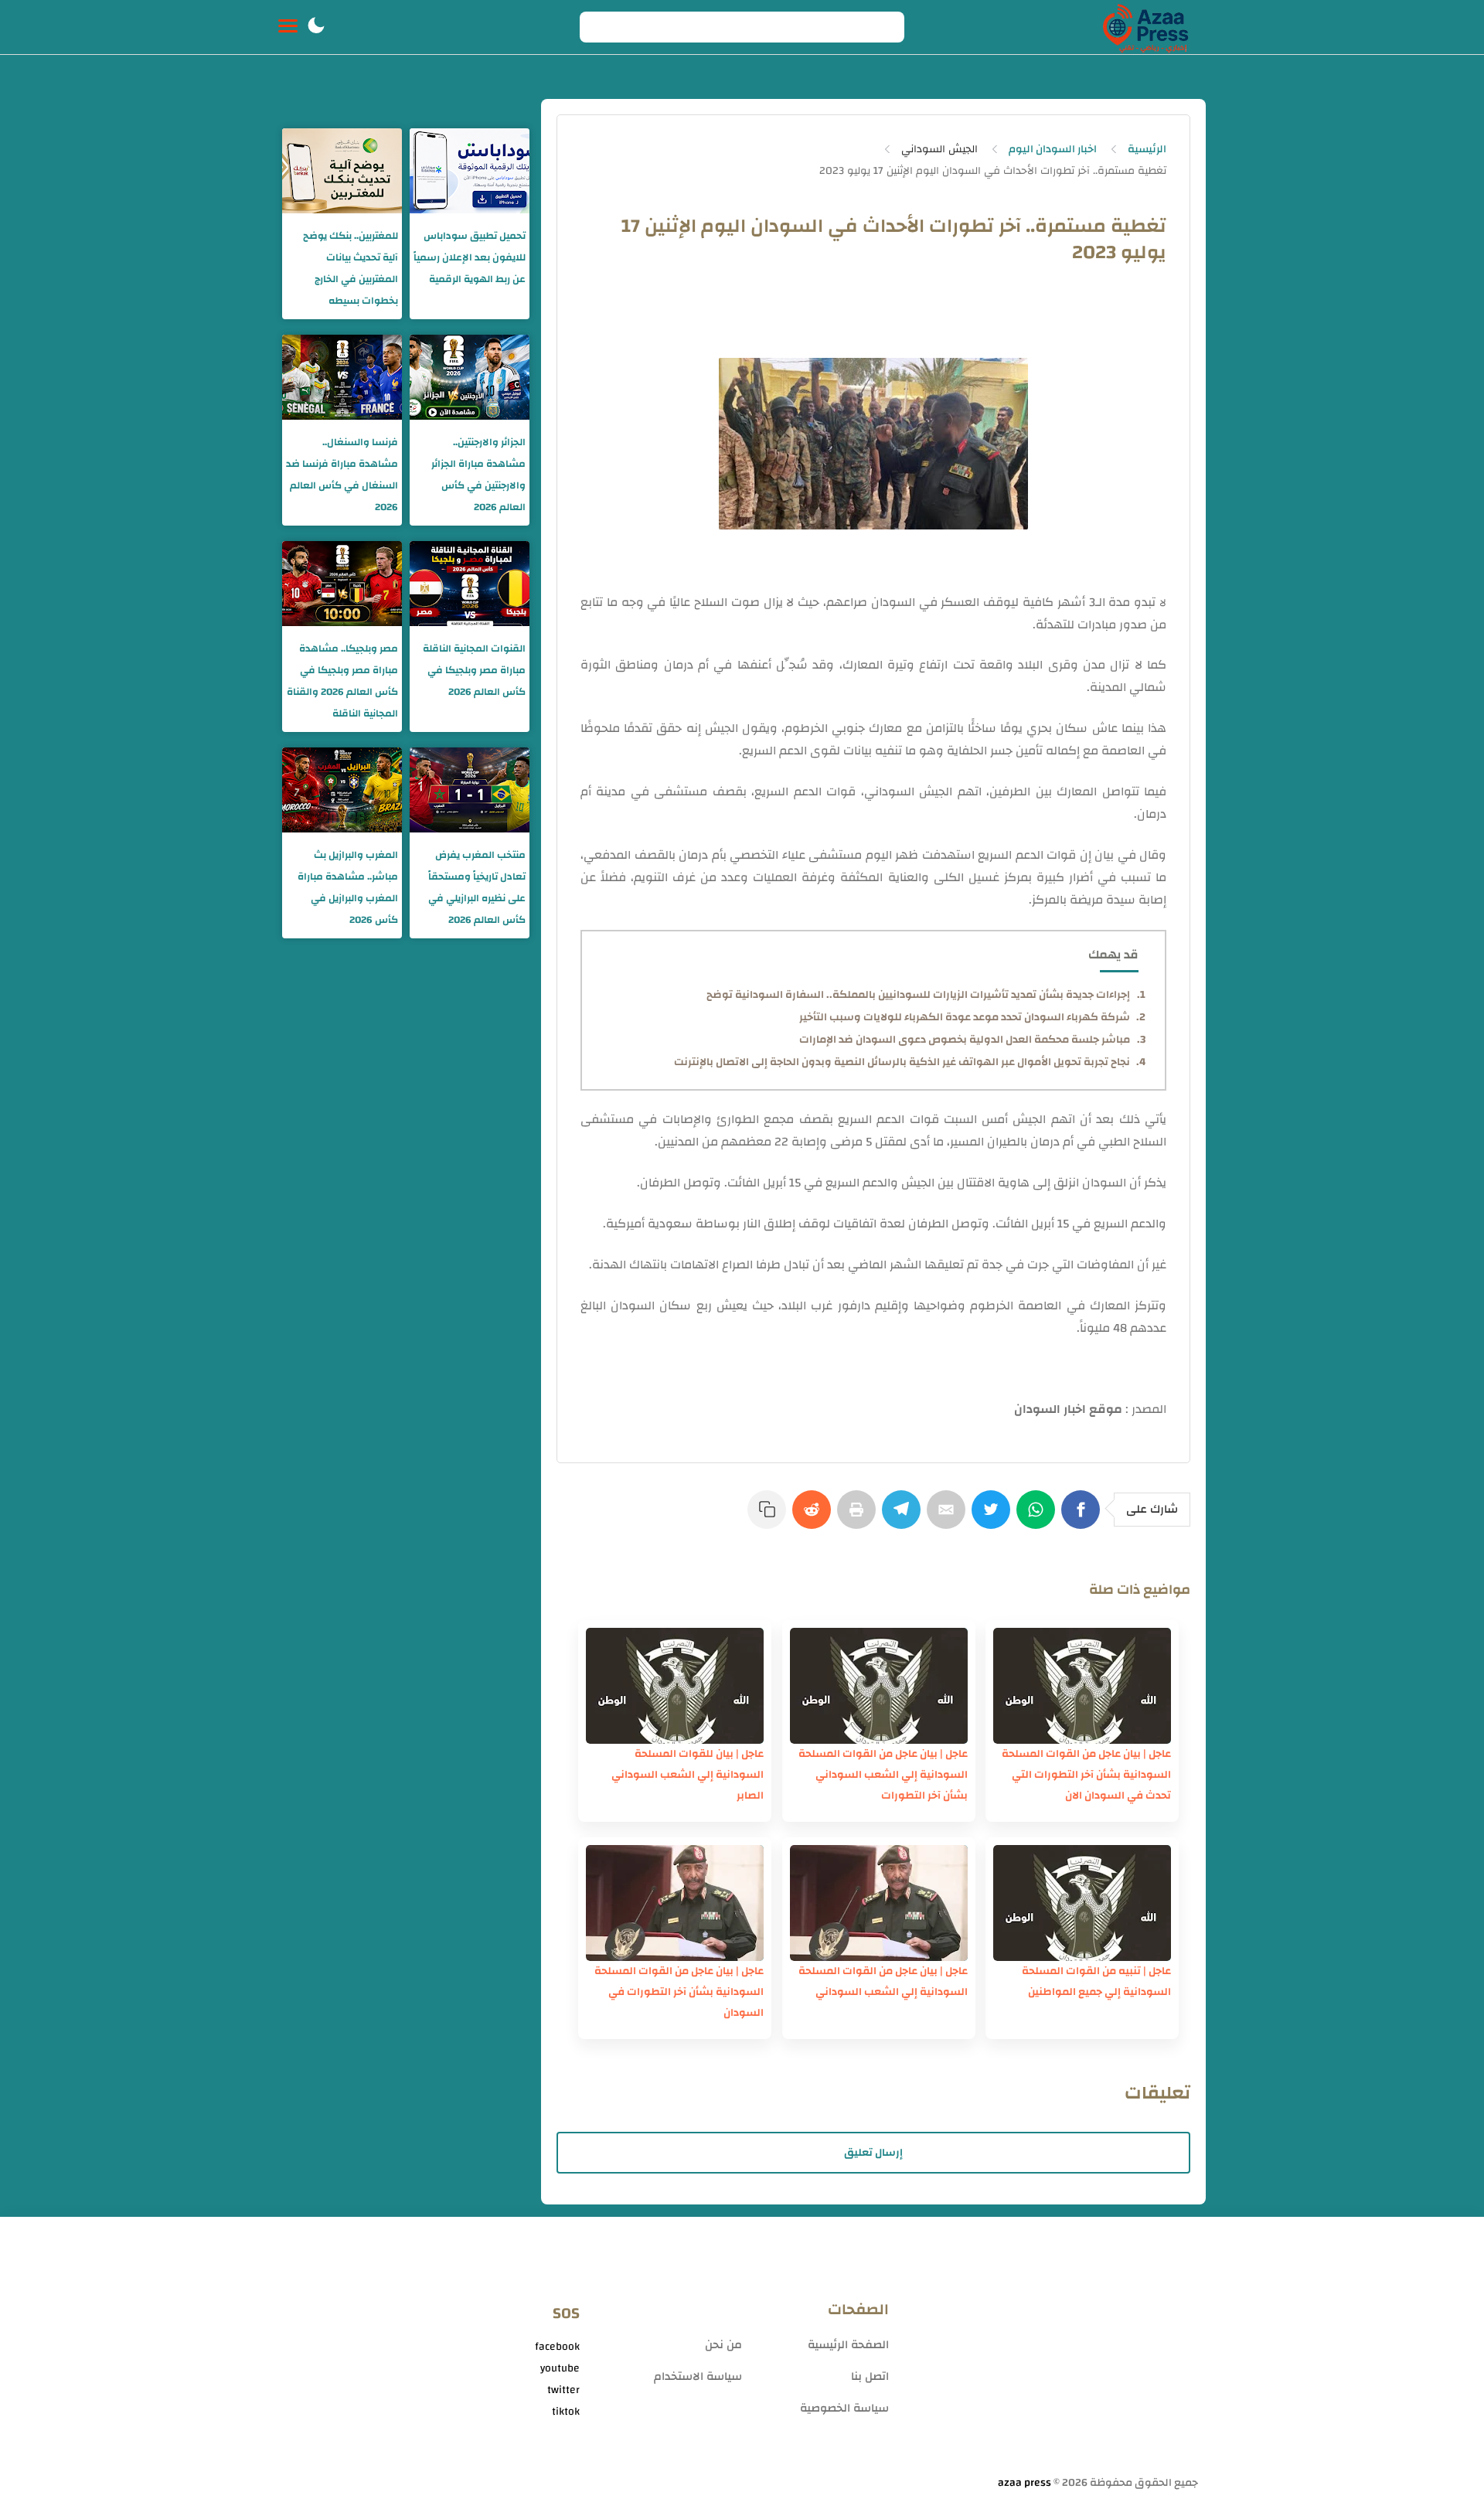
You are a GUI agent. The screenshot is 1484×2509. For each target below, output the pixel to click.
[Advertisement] (1051, 2352)
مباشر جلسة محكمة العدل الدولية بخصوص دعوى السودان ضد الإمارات (965, 1040)
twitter (563, 2390)
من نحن (723, 2345)
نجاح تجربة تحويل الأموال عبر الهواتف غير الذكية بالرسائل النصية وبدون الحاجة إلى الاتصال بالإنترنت (902, 1062)
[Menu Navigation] (288, 27)
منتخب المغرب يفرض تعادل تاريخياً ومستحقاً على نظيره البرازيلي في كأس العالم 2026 (477, 887)
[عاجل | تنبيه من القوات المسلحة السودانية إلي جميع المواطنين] (1082, 1903)
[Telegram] (904, 1517)
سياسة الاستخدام (698, 2376)
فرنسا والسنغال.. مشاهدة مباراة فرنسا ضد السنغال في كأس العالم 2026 (342, 475)
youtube (560, 2368)
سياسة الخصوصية (844, 2408)
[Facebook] (1084, 1517)
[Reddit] (815, 1517)
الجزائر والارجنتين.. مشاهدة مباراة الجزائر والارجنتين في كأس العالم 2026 (478, 475)
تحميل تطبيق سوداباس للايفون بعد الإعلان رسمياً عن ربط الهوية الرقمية (470, 257)
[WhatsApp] (1039, 1517)
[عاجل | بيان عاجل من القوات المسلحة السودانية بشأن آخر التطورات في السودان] (675, 1903)
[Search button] (600, 27)
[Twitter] (994, 1517)
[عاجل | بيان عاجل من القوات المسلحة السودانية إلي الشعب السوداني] (879, 1903)
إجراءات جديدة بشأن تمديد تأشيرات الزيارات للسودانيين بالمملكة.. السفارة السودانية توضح (918, 995)
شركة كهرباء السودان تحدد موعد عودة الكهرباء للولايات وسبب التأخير (965, 1017)
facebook (557, 2347)
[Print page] (859, 1517)
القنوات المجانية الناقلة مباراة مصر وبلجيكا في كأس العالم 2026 (474, 670)
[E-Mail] (949, 1517)
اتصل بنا (870, 2376)
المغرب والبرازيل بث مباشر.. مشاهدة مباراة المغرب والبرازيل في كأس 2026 (348, 887)
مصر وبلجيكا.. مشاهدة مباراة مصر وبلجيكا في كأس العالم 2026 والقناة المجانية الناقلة (342, 681)
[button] (316, 27)
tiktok (566, 2412)
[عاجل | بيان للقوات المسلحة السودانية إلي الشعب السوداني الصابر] (675, 1686)
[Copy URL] (770, 1517)
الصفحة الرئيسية (848, 2345)
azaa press (1025, 2483)
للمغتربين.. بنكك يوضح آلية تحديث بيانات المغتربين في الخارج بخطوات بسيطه (351, 268)
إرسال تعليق (873, 2153)
